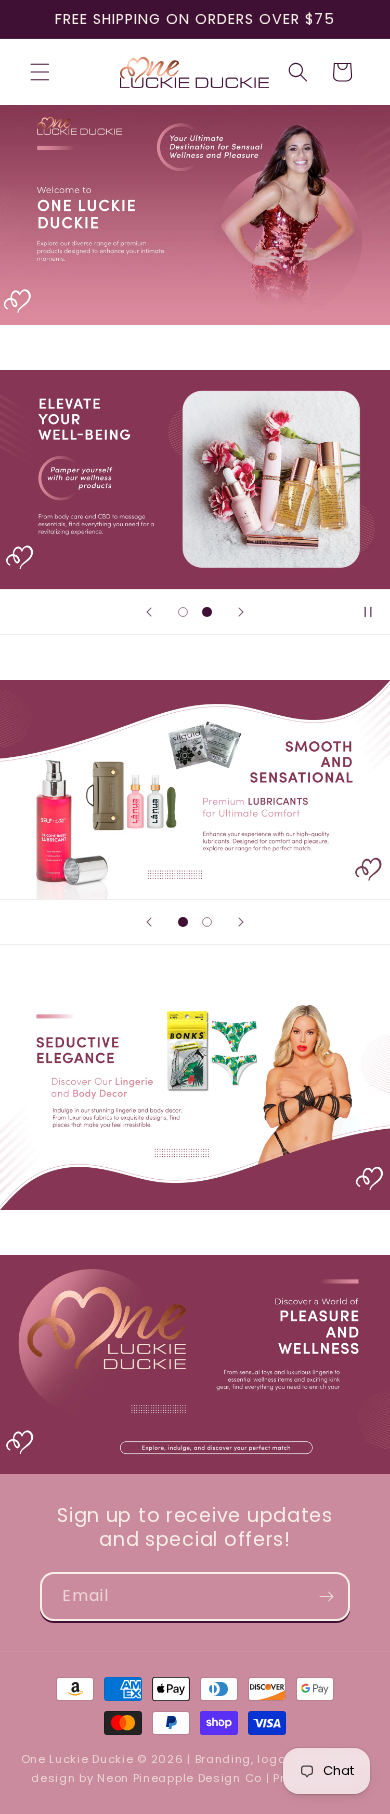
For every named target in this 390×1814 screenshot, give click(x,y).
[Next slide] (241, 612)
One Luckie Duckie (77, 1759)
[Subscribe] (326, 1596)
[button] (40, 72)
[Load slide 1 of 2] (183, 612)
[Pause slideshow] (368, 612)
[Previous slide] (149, 612)
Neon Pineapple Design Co (181, 1778)
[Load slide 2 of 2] (207, 612)
